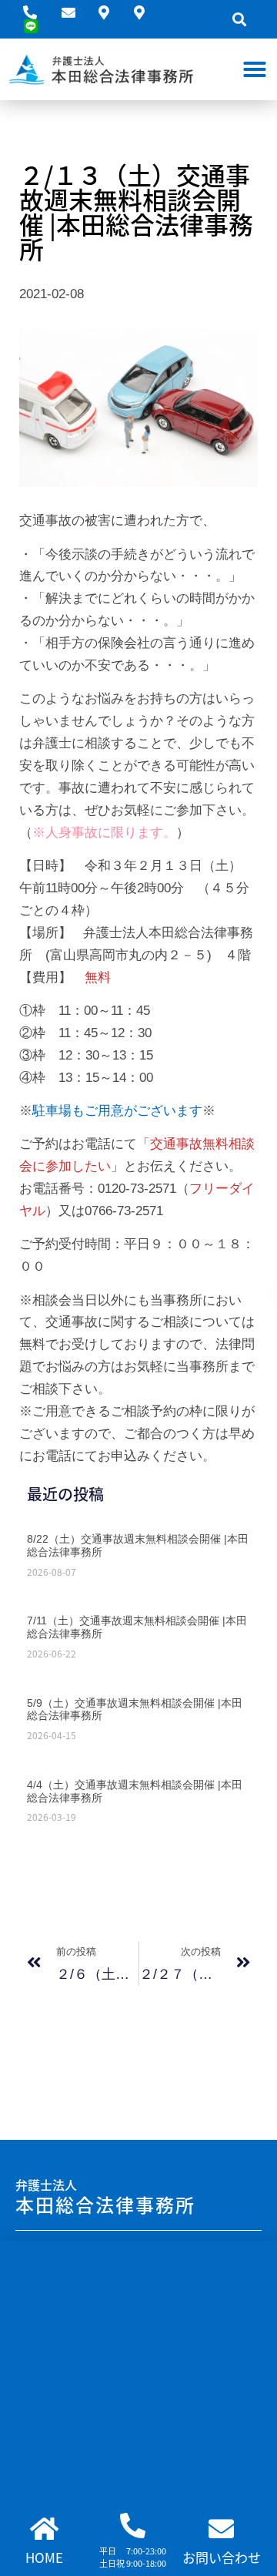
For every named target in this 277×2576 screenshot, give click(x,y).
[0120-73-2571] (36, 12)
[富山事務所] (110, 12)
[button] (239, 20)
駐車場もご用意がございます (117, 1111)
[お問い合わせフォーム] (74, 12)
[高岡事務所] (145, 12)
